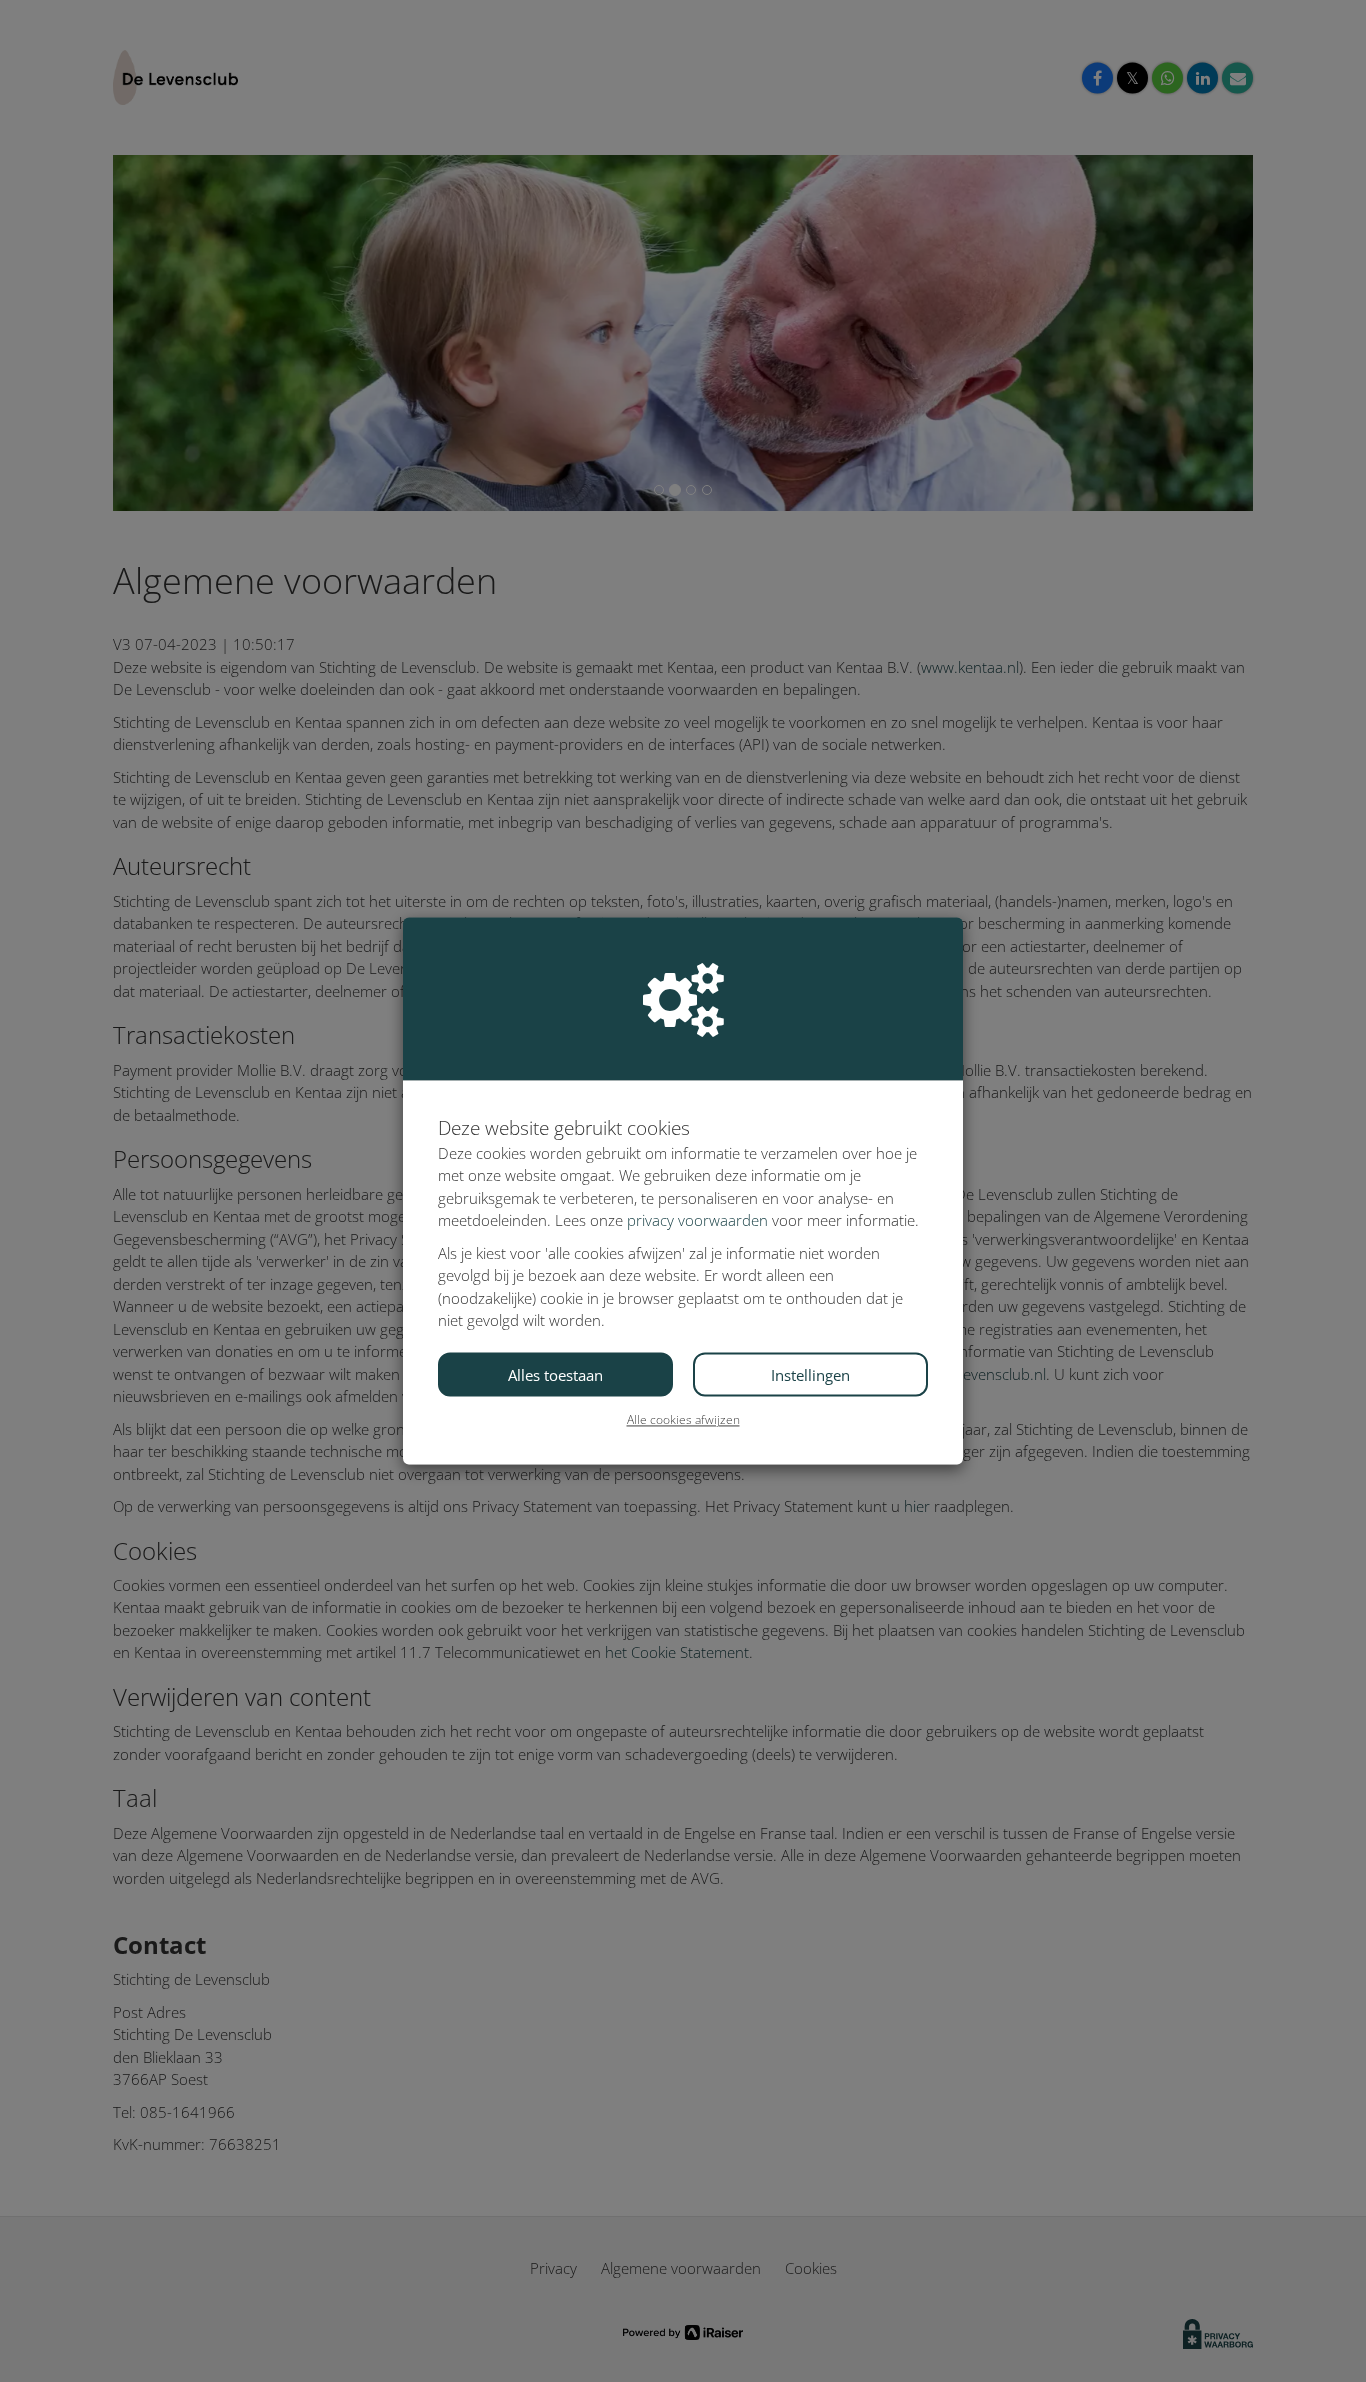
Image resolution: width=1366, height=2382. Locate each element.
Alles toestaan (555, 1375)
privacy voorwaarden (697, 1221)
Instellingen (810, 1375)
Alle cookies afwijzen (683, 1419)
